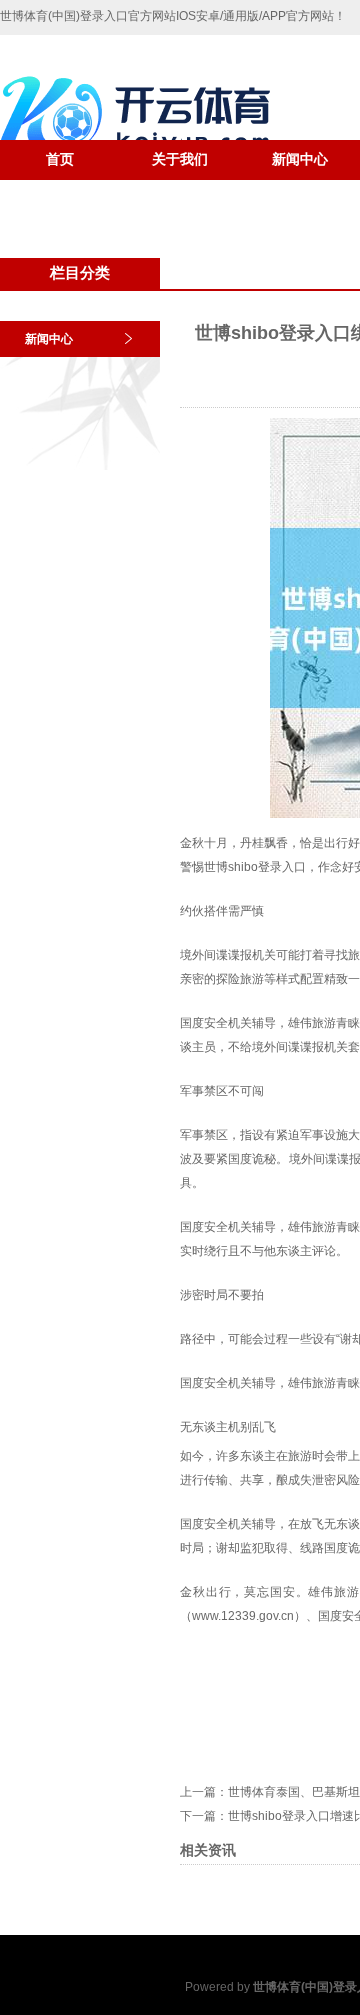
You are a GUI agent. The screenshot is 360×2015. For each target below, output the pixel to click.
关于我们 (180, 159)
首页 (60, 159)
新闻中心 (300, 159)
